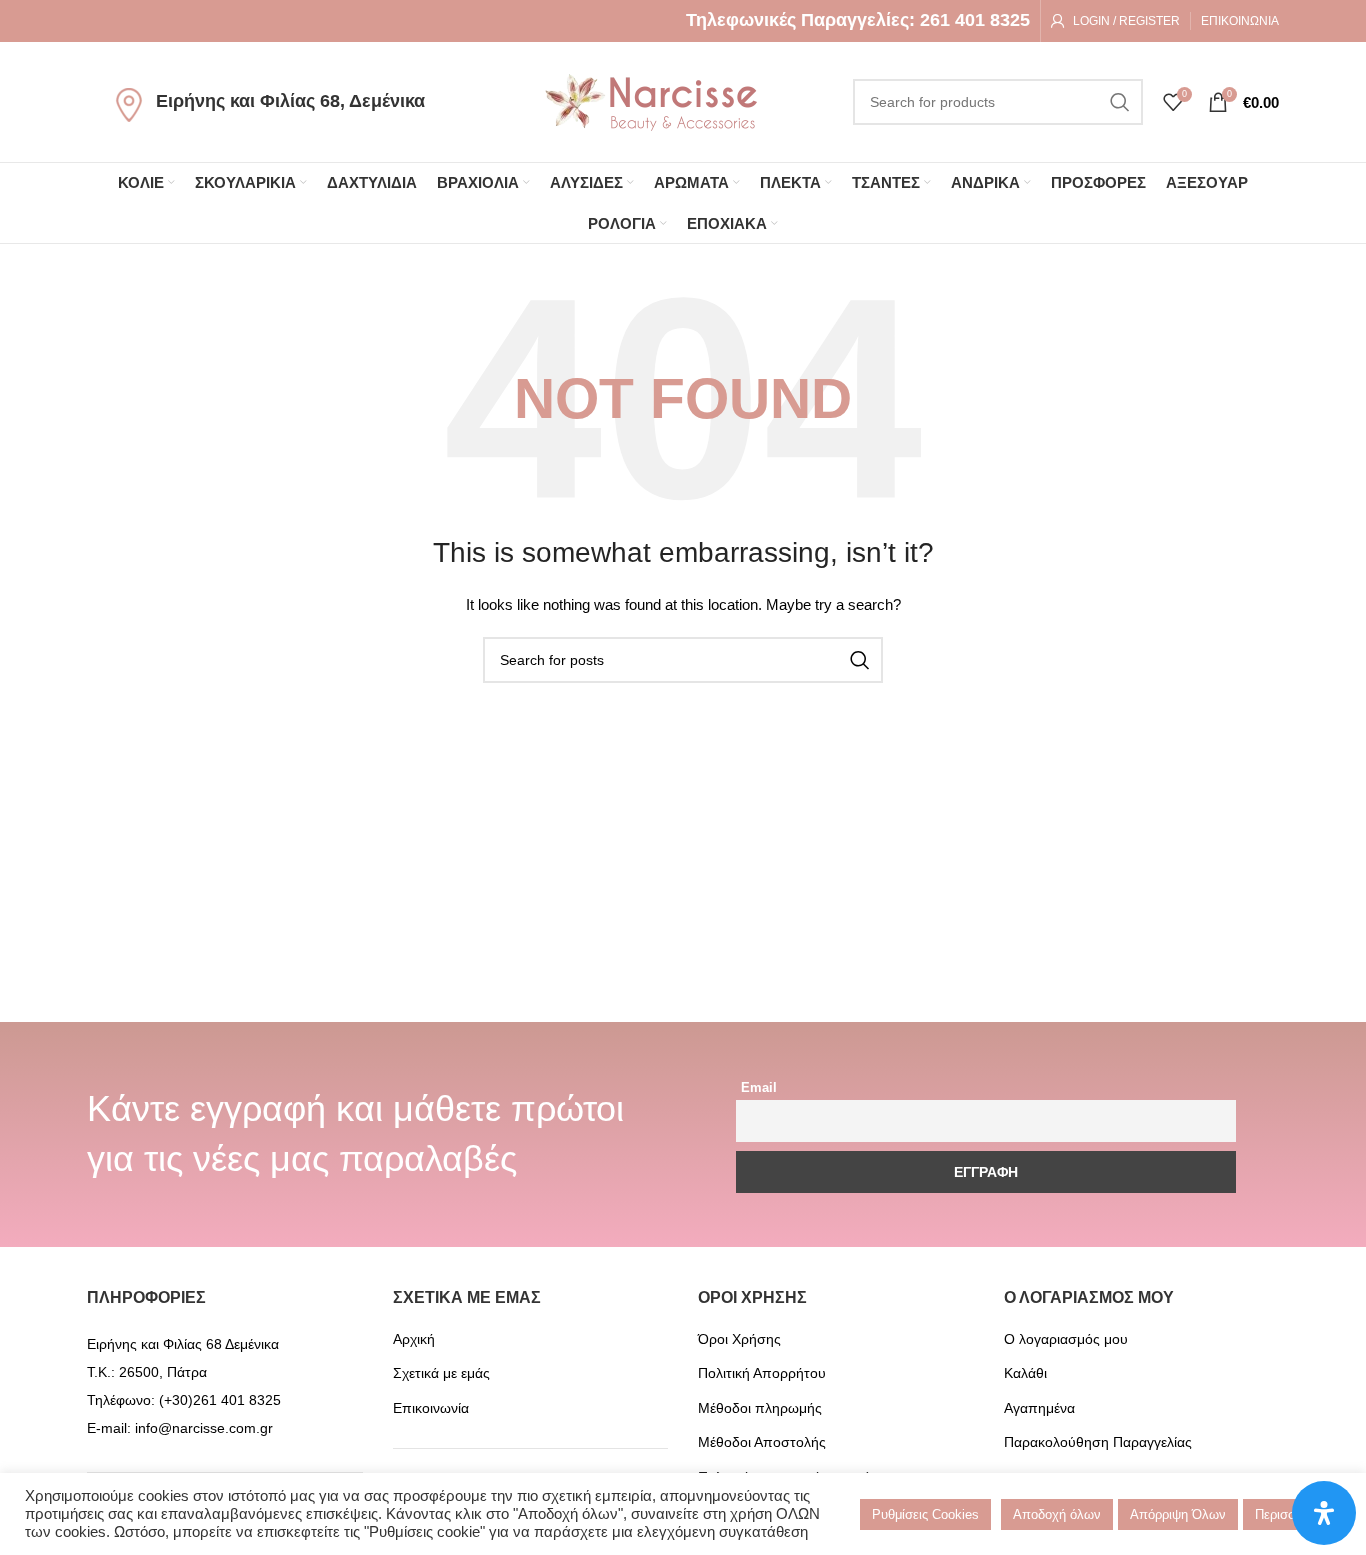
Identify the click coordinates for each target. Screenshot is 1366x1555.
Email (759, 1088)
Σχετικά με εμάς (441, 1373)
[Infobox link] (858, 20)
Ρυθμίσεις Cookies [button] (925, 1514)
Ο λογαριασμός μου (1066, 1339)
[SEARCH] (1120, 102)
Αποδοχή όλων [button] (1057, 1514)
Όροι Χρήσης (739, 1339)
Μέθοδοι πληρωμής (760, 1408)
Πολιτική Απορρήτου (762, 1373)
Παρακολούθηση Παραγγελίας (1098, 1442)
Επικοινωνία (431, 1408)
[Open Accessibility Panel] (1324, 1513)
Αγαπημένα (1039, 1408)
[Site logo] (651, 101)
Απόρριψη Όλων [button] (1178, 1514)
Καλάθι (1025, 1373)
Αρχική (414, 1339)
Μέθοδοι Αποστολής (762, 1442)
